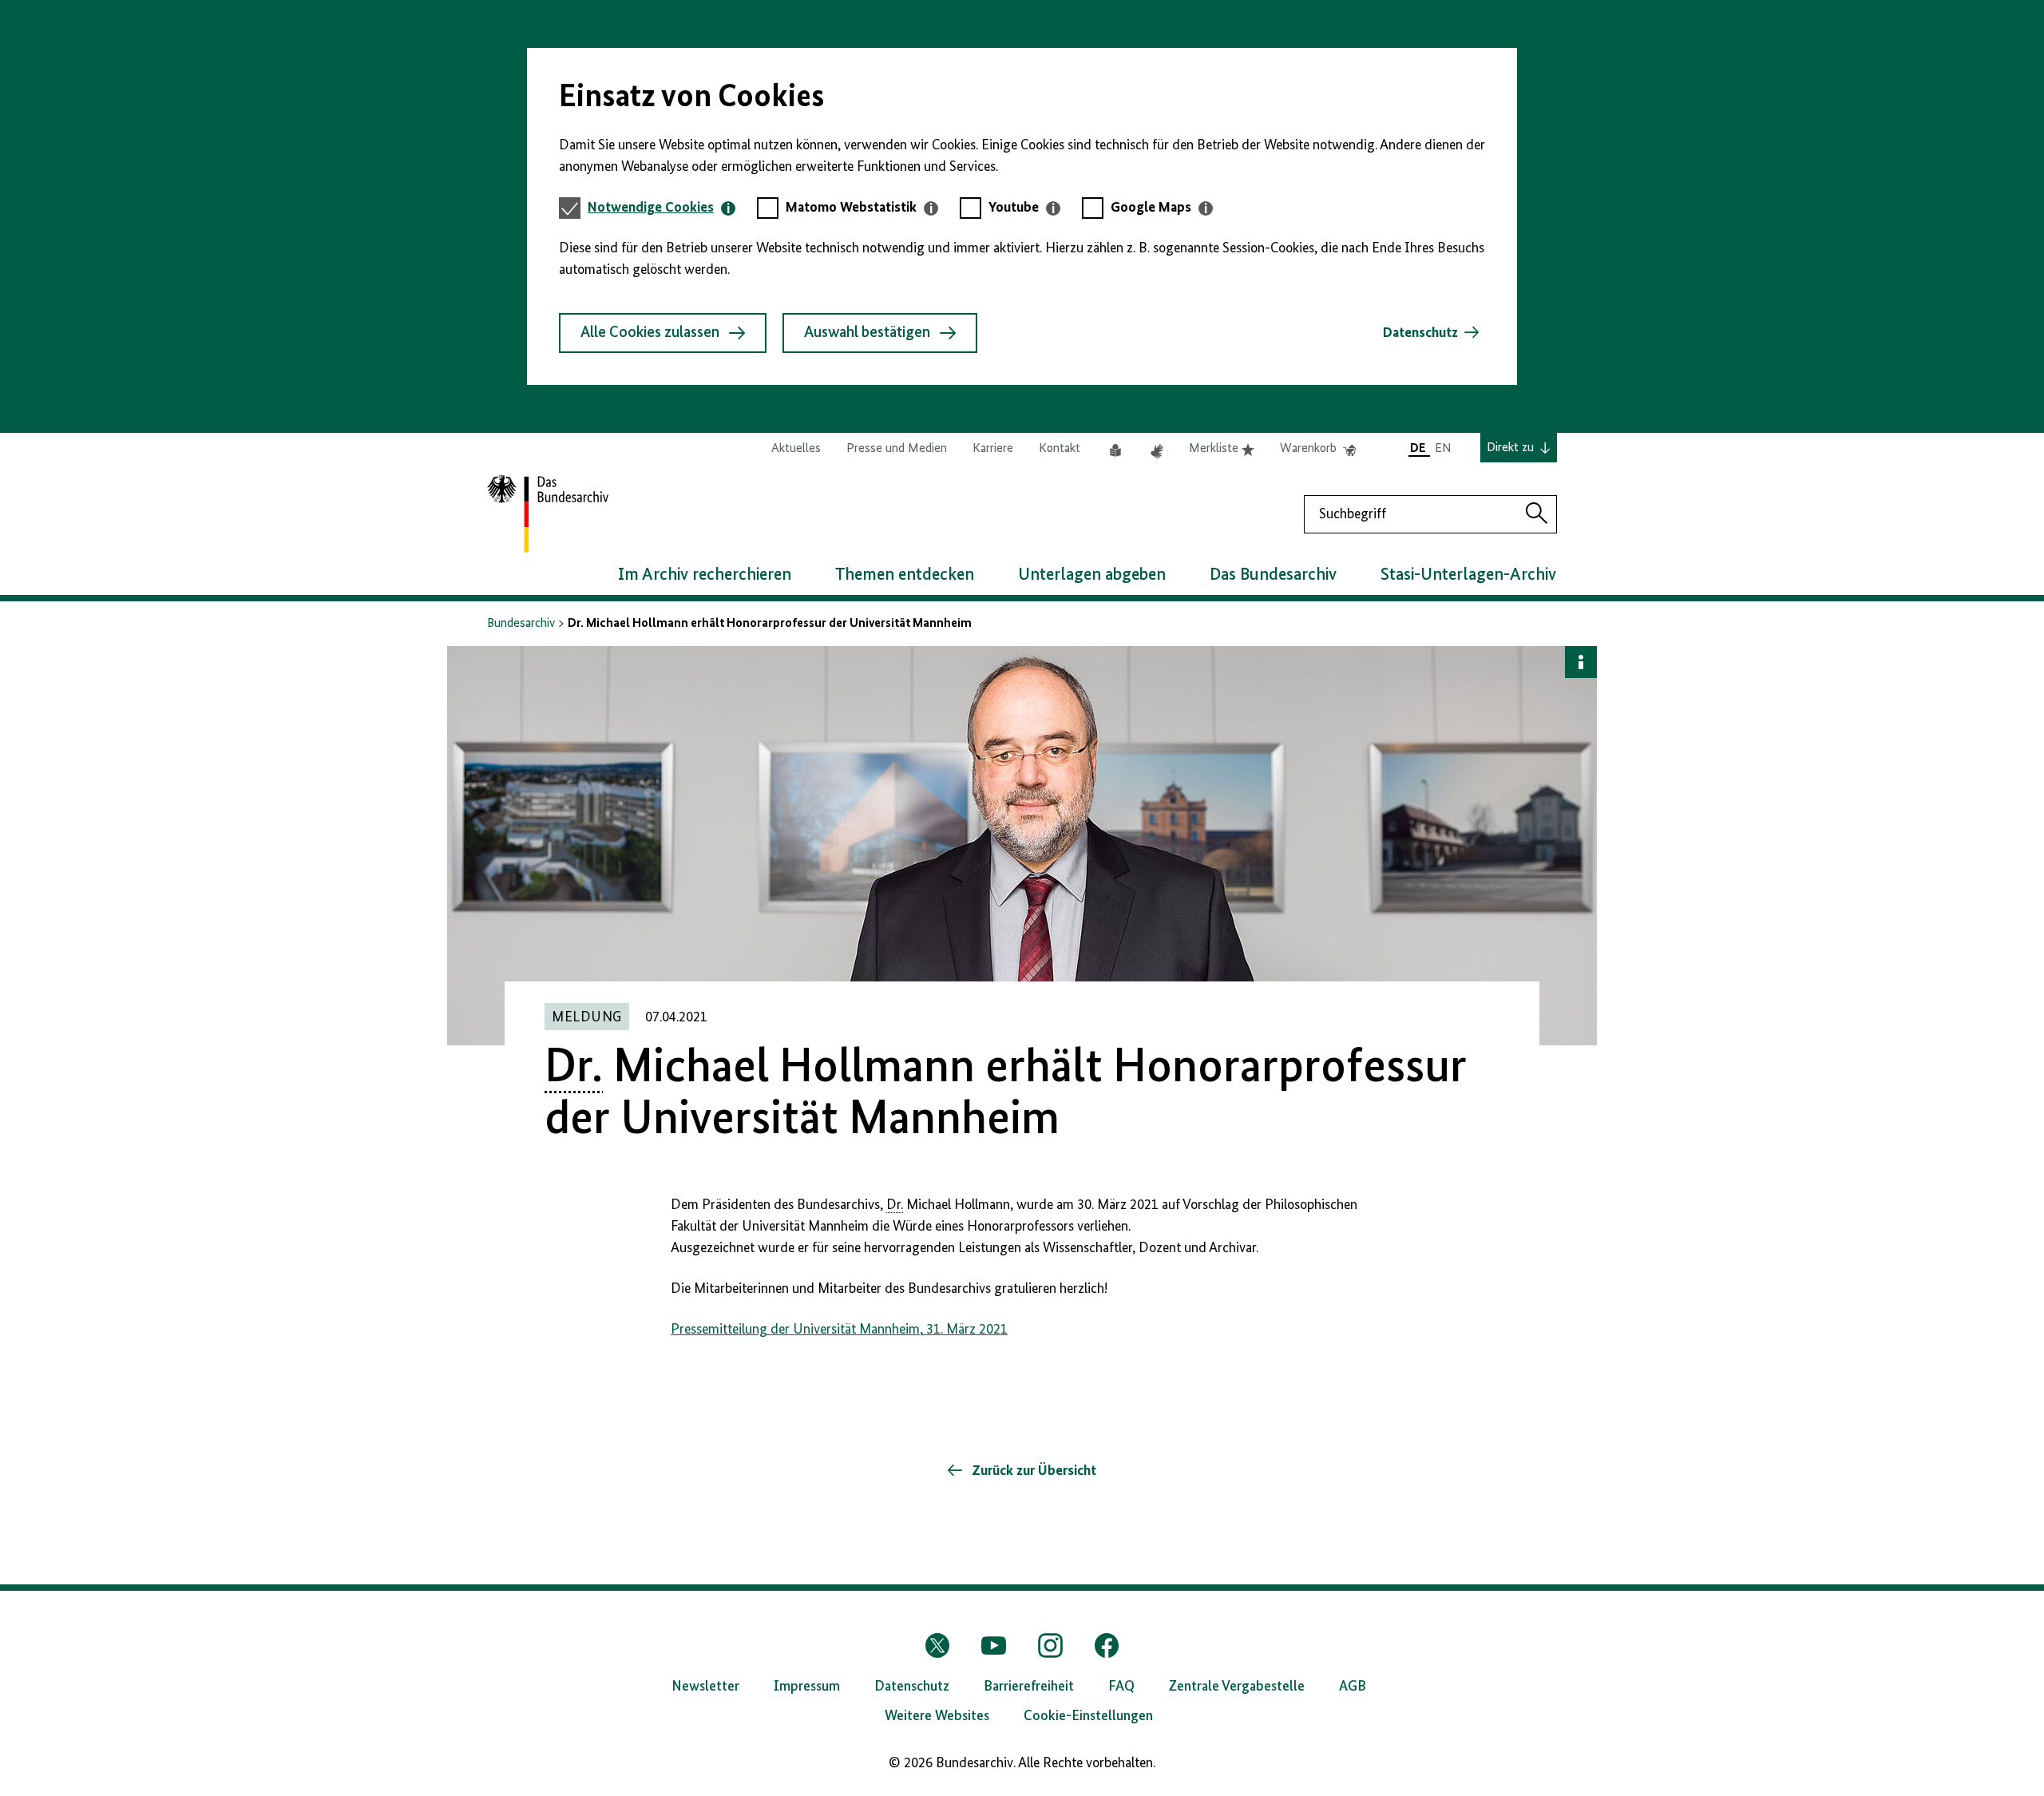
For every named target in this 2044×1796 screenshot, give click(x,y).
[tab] (662, 208)
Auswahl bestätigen (867, 333)
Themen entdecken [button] (905, 575)
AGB (1353, 1687)
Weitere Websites (937, 1716)
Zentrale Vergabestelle (1237, 1687)
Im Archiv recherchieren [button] (705, 575)
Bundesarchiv (521, 624)
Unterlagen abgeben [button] (1092, 575)
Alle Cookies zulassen (650, 333)
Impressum (807, 1687)
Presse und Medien (897, 449)
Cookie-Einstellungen (1088, 1716)
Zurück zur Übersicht (1032, 1471)
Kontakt (1060, 449)
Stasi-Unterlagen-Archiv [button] (1468, 575)
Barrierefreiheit (1029, 1687)
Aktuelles (796, 449)
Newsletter (705, 1687)
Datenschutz (1420, 333)
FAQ (1121, 1687)
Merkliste (1222, 450)
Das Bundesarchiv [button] (1273, 575)
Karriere (993, 449)
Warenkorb (1318, 450)
